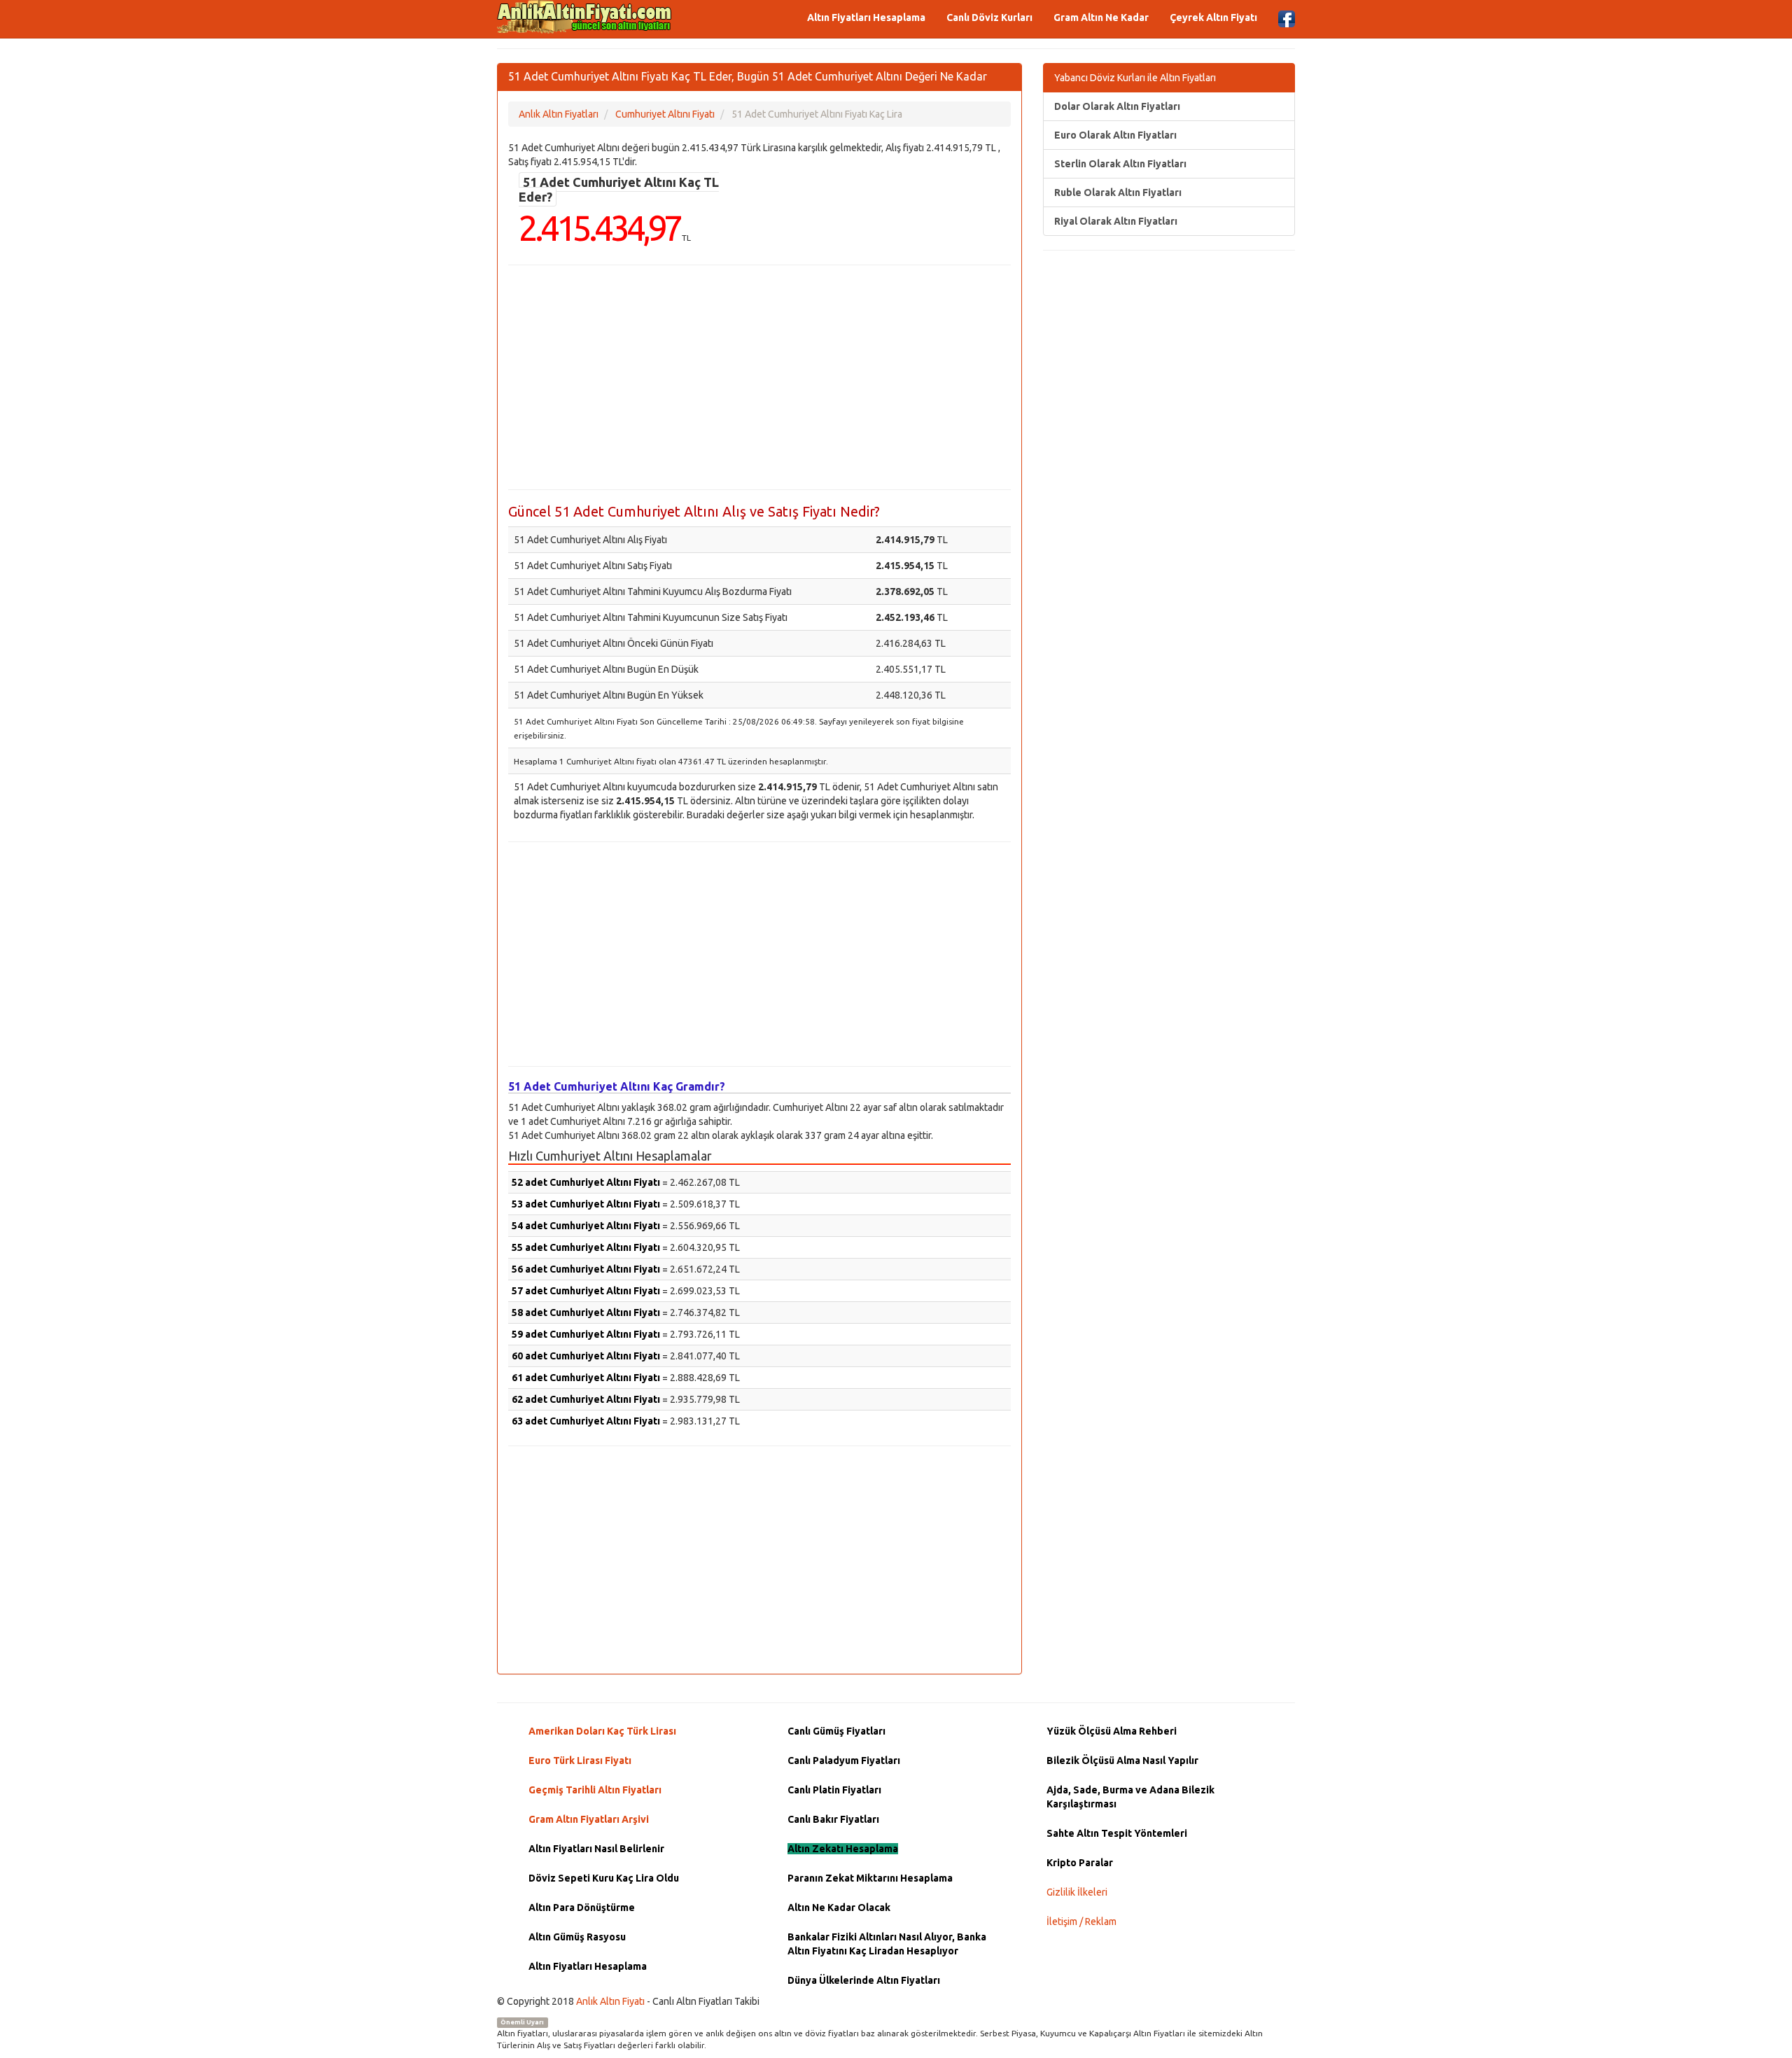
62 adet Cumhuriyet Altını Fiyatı (586, 1399)
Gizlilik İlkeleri (1077, 1892)
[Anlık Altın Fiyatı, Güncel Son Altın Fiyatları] (584, 17)
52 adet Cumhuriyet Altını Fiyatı (586, 1182)
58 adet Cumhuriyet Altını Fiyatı (586, 1312)
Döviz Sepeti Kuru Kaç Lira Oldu (604, 1878)
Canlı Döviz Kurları (989, 17)
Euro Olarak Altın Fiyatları (1115, 135)
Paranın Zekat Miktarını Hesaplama (870, 1878)
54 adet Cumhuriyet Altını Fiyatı (586, 1226)
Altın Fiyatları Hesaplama (866, 17)
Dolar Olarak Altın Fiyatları (1117, 106)
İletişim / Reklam (1081, 1921)
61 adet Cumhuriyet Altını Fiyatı (586, 1378)
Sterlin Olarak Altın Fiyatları (1120, 164)
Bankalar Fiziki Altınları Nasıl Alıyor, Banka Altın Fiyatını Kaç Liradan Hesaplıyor (887, 1944)
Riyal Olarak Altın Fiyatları (1116, 221)
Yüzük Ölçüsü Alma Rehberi (1112, 1731)
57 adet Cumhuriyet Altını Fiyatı (586, 1291)
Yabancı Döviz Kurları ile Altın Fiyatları (1135, 78)
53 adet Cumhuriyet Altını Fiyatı (586, 1204)
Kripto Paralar (1080, 1863)
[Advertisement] (759, 377)
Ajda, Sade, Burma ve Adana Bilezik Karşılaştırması (1130, 1797)
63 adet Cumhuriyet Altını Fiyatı (586, 1421)
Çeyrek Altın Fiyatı (1213, 17)
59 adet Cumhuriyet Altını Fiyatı (586, 1334)
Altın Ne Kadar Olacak (839, 1907)
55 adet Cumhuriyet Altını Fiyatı (586, 1247)
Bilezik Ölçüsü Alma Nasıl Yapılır (1122, 1760)
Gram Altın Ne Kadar (1101, 17)
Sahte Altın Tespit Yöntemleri (1117, 1833)
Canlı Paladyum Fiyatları (844, 1760)
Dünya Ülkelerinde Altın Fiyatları (864, 1980)
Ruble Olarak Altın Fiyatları (1118, 192)
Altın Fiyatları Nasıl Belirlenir (596, 1849)
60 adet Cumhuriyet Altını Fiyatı (586, 1356)
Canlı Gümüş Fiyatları (836, 1731)
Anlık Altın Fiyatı (610, 2001)
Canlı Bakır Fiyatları (833, 1819)
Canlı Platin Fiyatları (834, 1790)
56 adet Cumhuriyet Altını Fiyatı (586, 1269)
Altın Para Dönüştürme (582, 1907)
